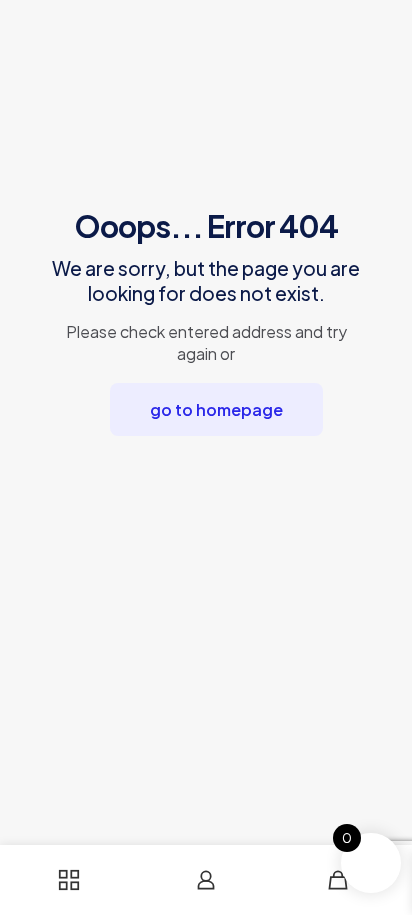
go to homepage (216, 409)
